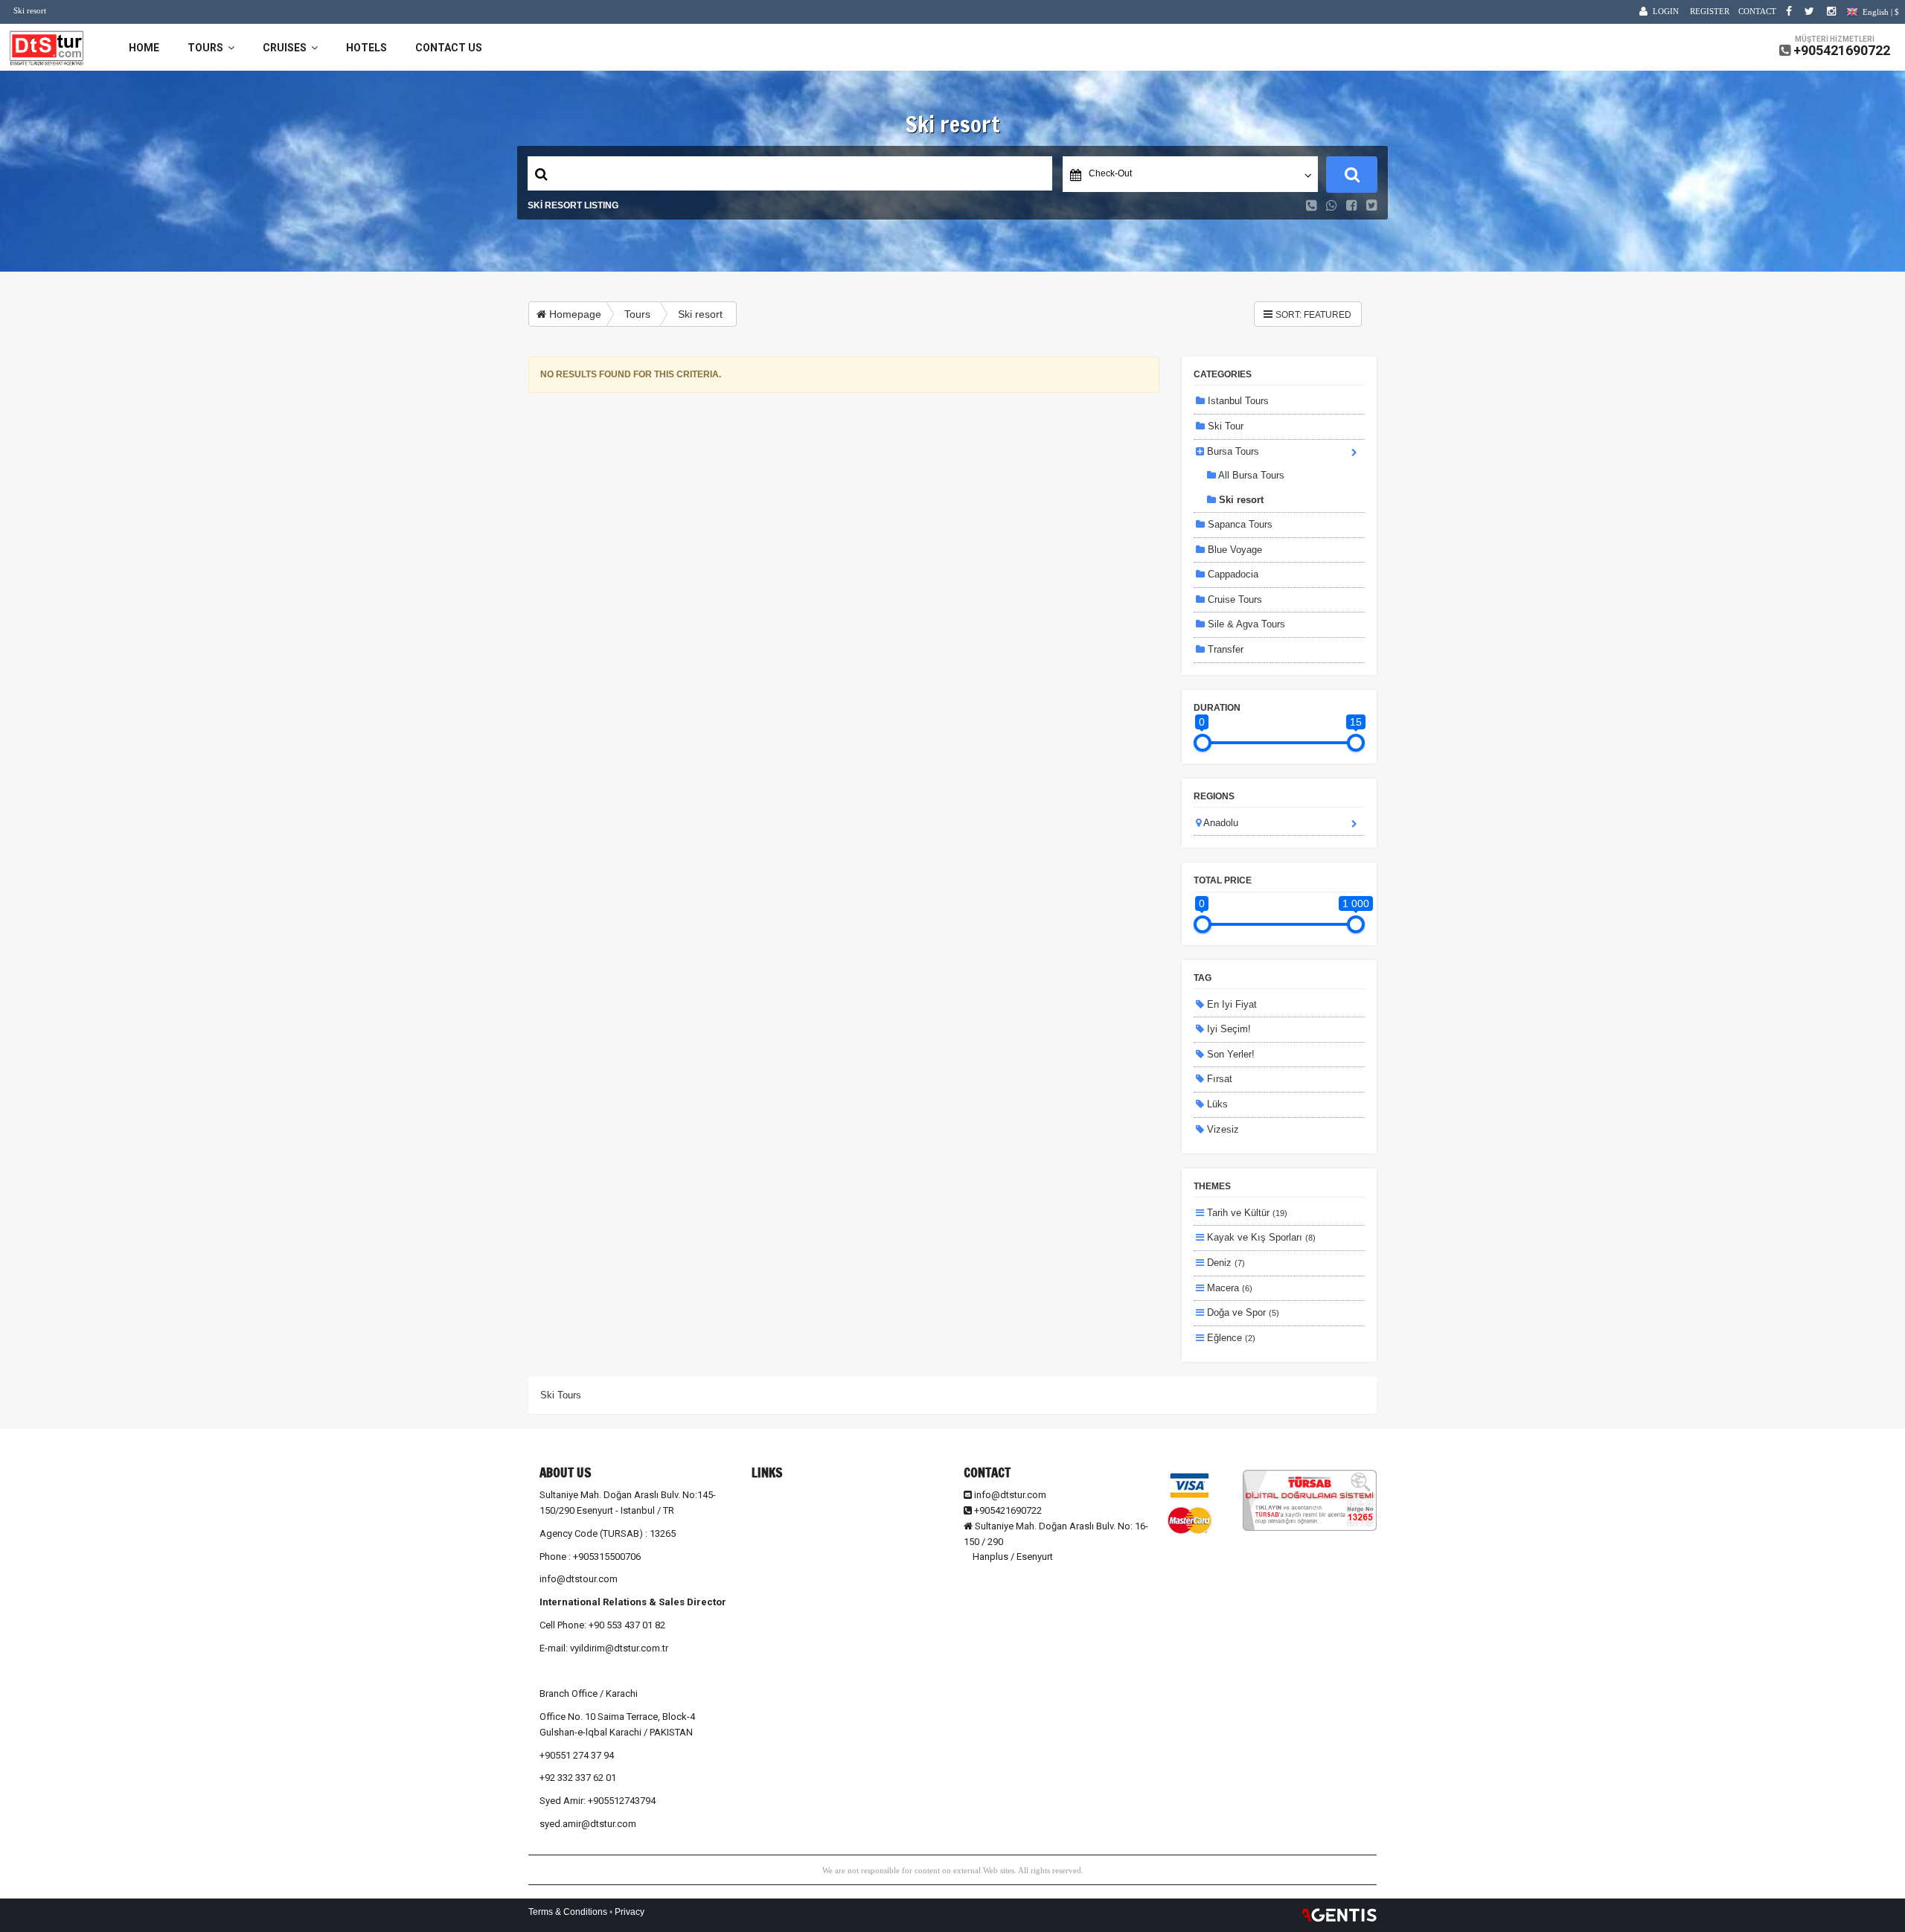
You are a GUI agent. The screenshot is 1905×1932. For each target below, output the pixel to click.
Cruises (287, 48)
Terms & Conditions (568, 1912)
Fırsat (1218, 1079)
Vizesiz (1222, 1129)
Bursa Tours (1232, 451)
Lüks (1216, 1104)
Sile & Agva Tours (1245, 624)
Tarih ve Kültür (1246, 1213)
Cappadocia (1232, 574)
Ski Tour (1224, 426)
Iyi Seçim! (1227, 1029)
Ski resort (700, 314)
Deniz (1224, 1263)
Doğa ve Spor (1242, 1312)
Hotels (366, 48)
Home (144, 48)
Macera (1228, 1288)
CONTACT (1757, 11)
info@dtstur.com (1010, 1495)
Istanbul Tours (1237, 401)
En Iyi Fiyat (1230, 1004)
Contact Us (449, 48)
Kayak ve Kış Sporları (1260, 1237)
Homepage (574, 314)
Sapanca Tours (1239, 524)
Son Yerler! (1229, 1054)
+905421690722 (1842, 50)
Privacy (630, 1912)
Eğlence (1230, 1338)
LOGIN (1666, 11)
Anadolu (1220, 823)
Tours (208, 48)
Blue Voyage (1233, 550)
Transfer (1224, 649)
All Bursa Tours (1250, 475)
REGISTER (1710, 11)
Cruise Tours (1233, 599)
